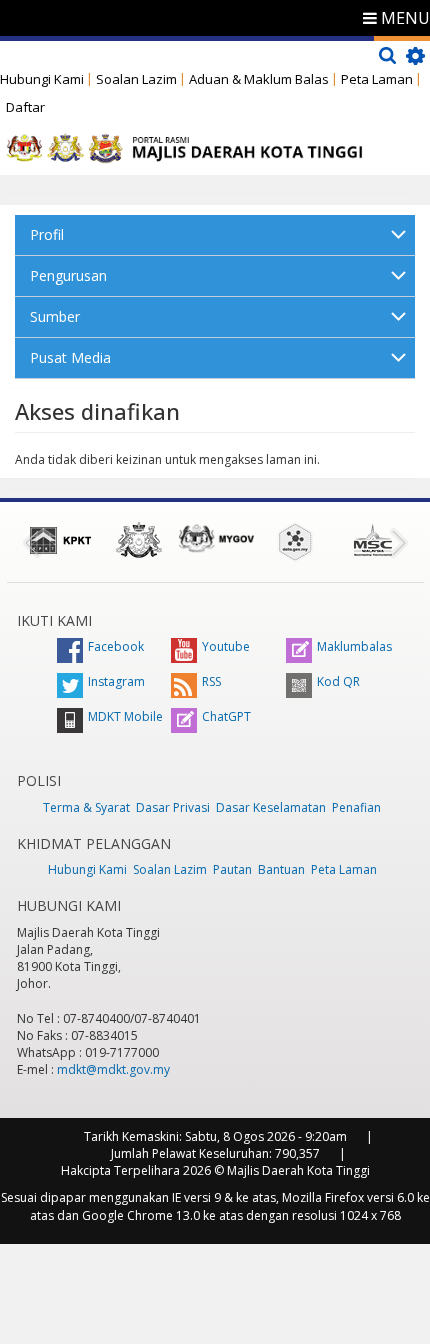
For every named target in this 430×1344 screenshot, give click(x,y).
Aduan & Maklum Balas (259, 79)
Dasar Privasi (173, 807)
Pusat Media (70, 357)
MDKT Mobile (125, 716)
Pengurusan (68, 275)
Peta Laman (377, 79)
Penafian (356, 807)
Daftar (25, 107)
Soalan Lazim (136, 79)
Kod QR (338, 681)
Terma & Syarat (86, 807)
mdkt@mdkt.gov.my (113, 1069)
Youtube (226, 646)
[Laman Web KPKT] (61, 540)
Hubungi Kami (42, 79)
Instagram (116, 681)
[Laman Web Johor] (139, 540)
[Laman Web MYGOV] (217, 538)
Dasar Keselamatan (271, 807)
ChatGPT (226, 716)
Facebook (116, 646)
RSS (211, 681)
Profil (47, 234)
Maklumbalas (354, 646)
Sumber (55, 316)
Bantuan (281, 869)
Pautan (232, 869)
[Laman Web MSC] (373, 540)
